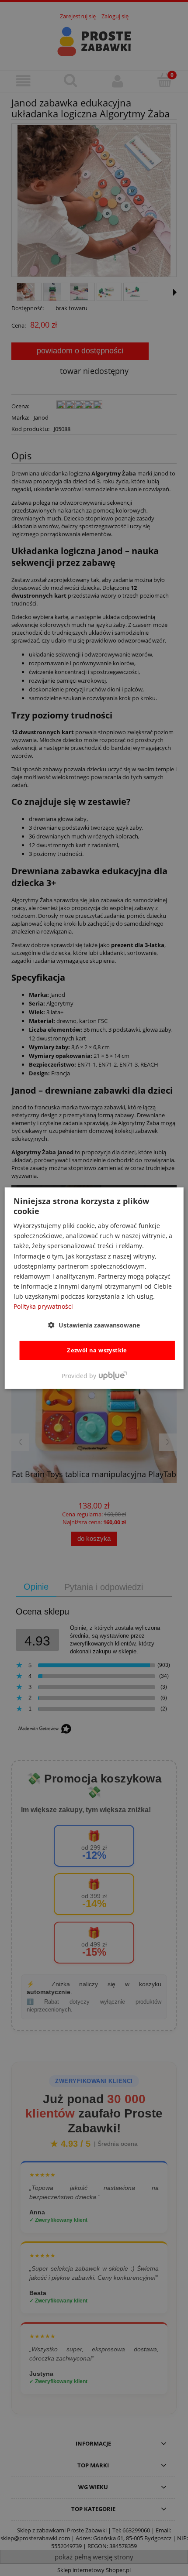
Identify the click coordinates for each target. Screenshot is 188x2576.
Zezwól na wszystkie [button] (97, 1350)
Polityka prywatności (43, 1306)
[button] (94, 1325)
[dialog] (94, 1288)
